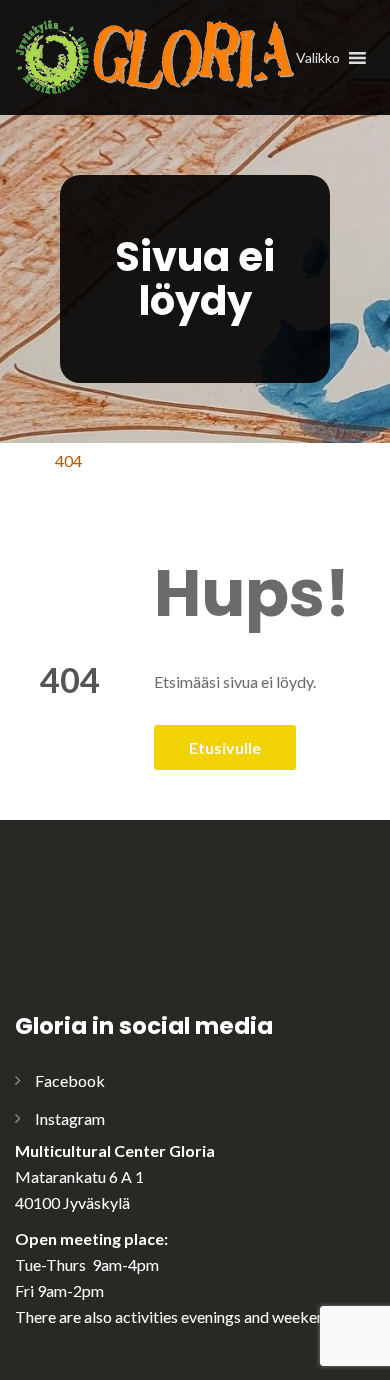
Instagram (70, 1118)
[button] (318, 58)
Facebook (70, 1080)
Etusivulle (225, 747)
